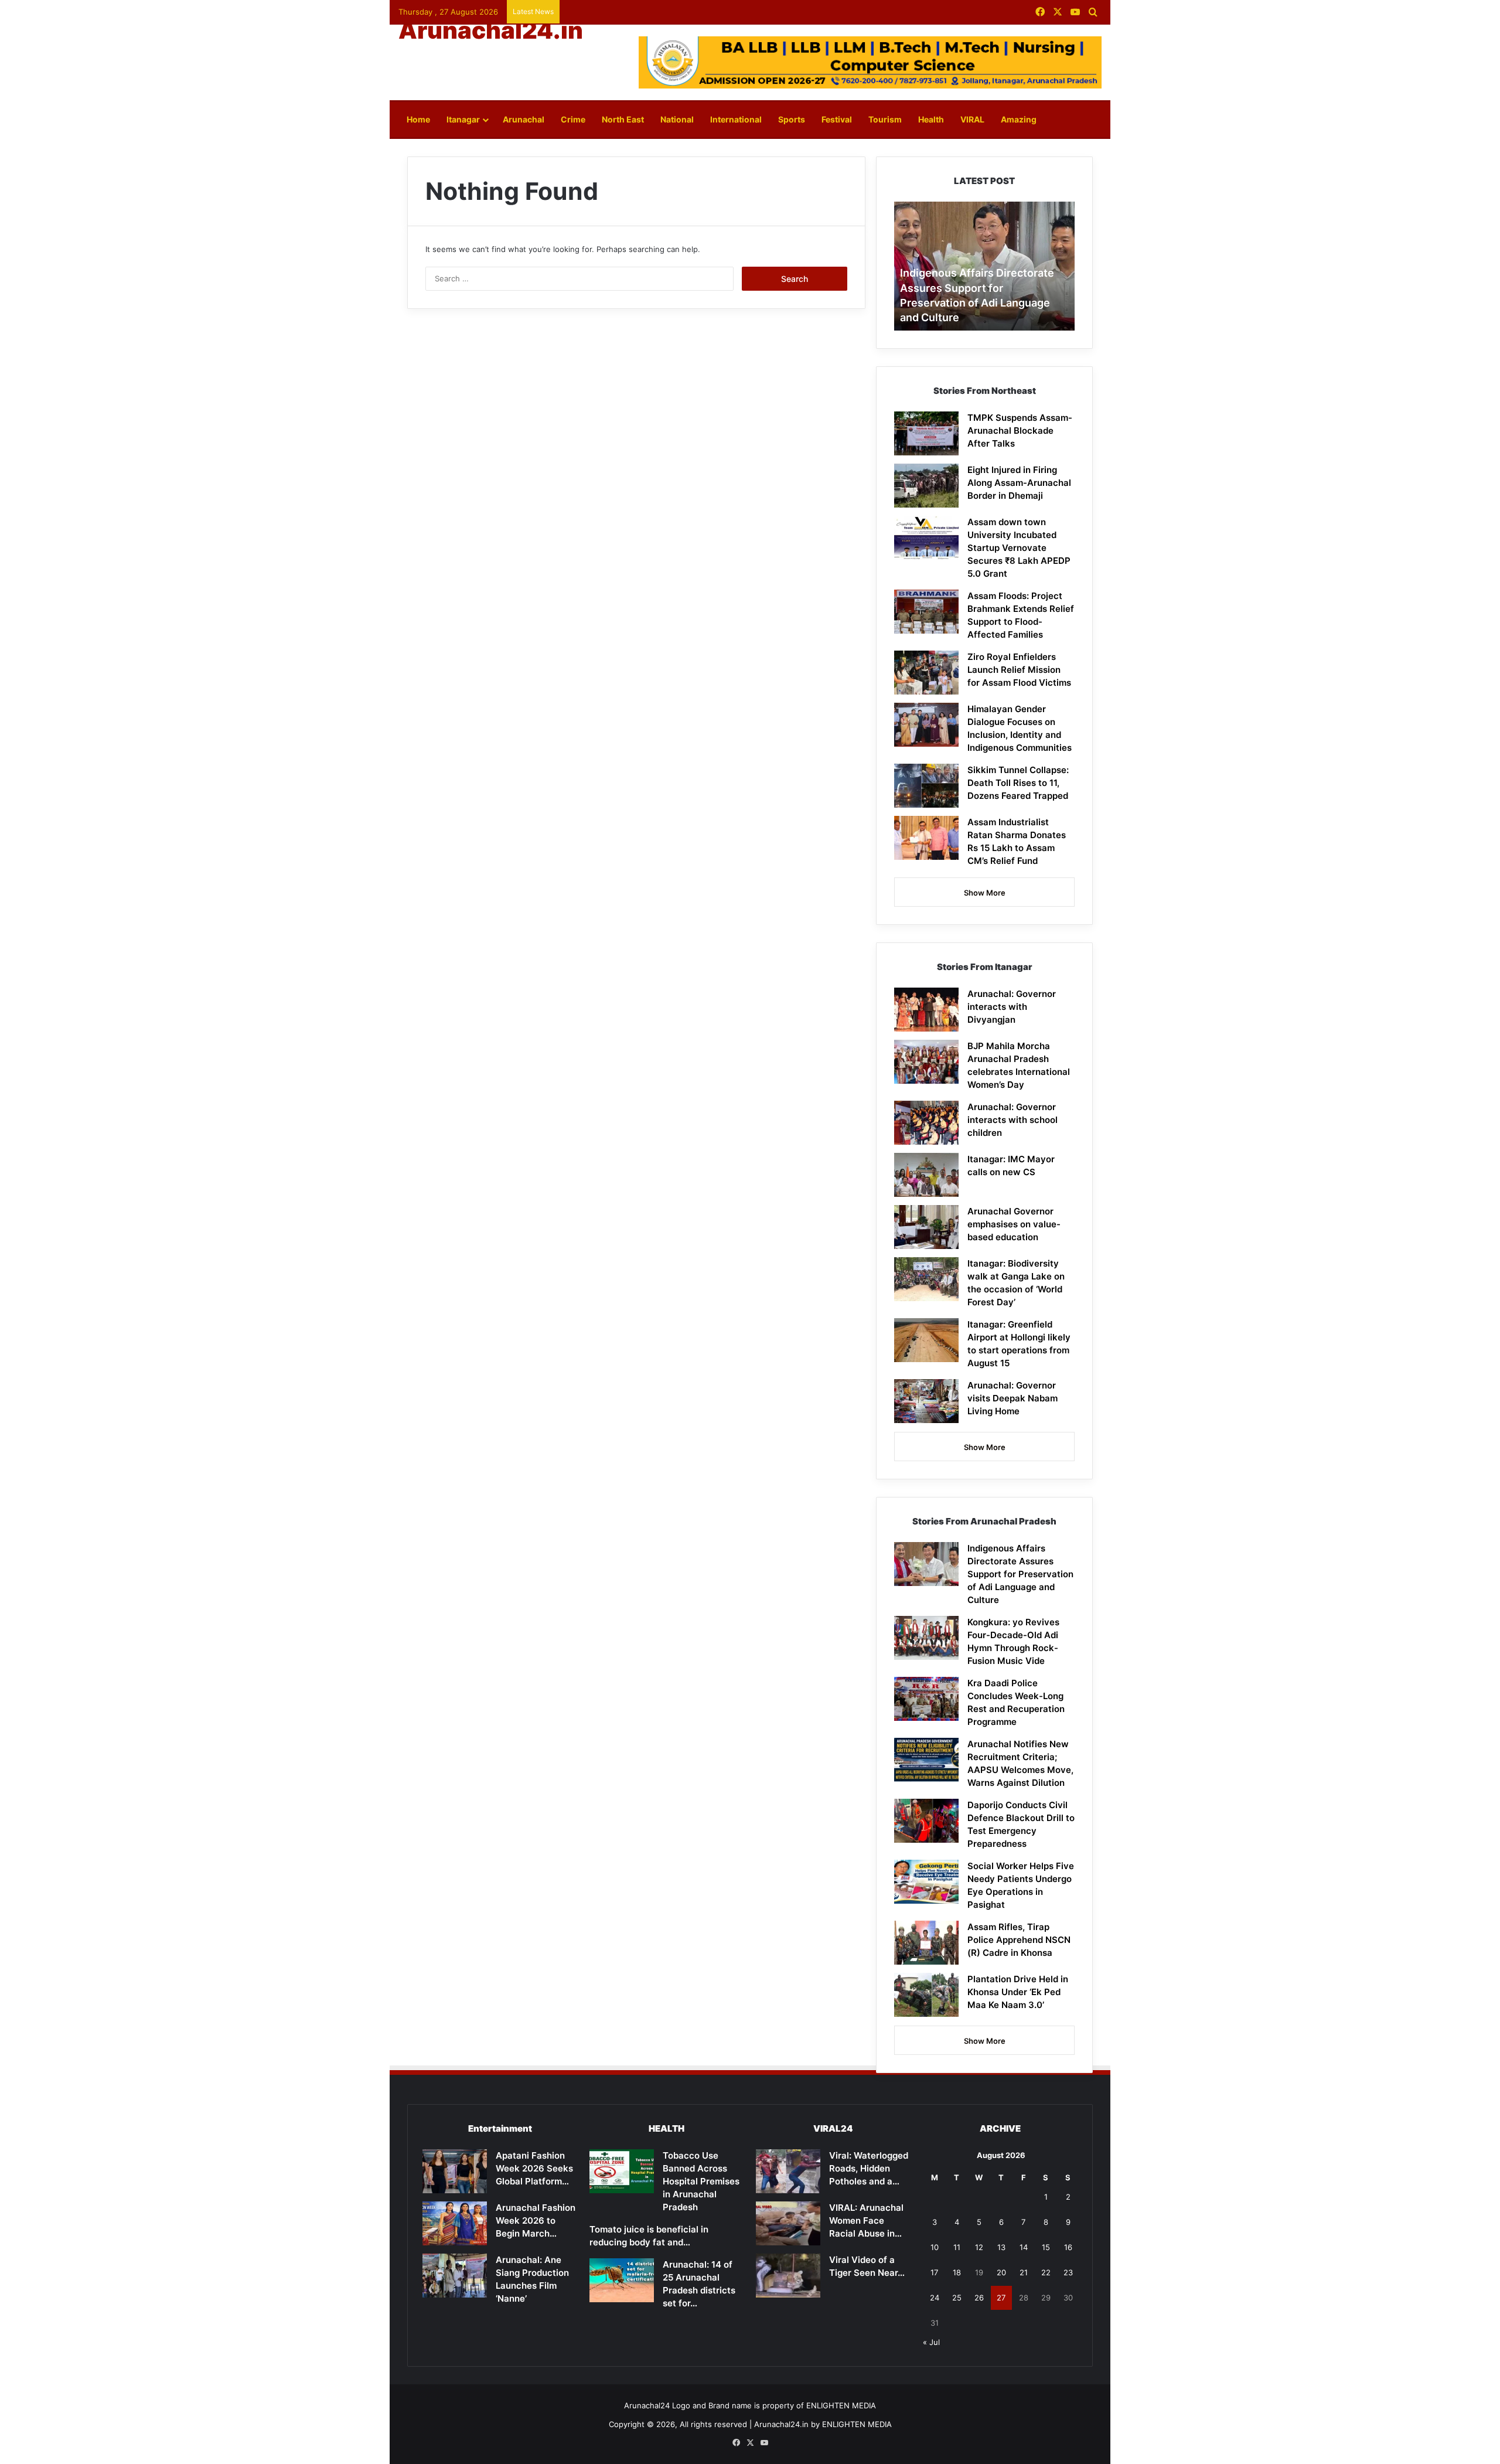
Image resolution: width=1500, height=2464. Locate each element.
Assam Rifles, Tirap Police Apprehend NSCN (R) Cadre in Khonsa (1019, 1940)
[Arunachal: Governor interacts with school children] (926, 1123)
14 (1024, 2247)
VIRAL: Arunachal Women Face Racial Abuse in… (866, 2220)
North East (623, 119)
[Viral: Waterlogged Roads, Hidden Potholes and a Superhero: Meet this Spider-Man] (788, 2171)
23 (1068, 2272)
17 (934, 2272)
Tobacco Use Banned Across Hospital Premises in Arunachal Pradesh (701, 2181)
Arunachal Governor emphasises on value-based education (1014, 1224)
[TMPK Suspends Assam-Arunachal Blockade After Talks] (926, 433)
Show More (985, 893)
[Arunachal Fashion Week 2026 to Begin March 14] (455, 2223)
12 (979, 2247)
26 (979, 2298)
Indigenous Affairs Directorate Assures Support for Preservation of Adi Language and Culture (1020, 1574)
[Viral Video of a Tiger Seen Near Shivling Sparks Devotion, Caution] (788, 2276)
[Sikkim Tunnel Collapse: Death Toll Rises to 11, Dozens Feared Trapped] (926, 786)
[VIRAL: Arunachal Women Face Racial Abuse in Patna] (788, 2223)
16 (1068, 2247)
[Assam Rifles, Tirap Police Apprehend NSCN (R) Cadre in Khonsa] (926, 1943)
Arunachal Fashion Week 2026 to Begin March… (536, 2220)
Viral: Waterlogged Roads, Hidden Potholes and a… (869, 2168)
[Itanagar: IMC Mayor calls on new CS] (926, 1175)
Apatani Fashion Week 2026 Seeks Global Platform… (534, 2168)
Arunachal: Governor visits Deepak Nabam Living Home (1012, 1398)
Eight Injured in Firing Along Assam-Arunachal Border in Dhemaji (1019, 483)
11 (957, 2247)
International (736, 119)
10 (935, 2247)
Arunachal (524, 119)
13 (1001, 2247)
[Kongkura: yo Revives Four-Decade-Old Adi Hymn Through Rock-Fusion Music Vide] (926, 1638)
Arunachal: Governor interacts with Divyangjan (1012, 1007)
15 (1046, 2247)
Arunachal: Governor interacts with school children (1012, 1120)
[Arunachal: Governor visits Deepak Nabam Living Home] (926, 1401)
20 (1001, 2272)
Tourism (885, 119)
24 (935, 2298)
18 (957, 2272)
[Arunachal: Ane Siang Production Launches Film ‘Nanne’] (455, 2276)
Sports (792, 119)
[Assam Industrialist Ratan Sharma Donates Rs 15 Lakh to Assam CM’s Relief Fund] (926, 838)
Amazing (1019, 119)
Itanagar (463, 119)
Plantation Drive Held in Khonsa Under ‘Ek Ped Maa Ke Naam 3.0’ (1018, 1992)
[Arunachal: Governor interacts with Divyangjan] (926, 1010)
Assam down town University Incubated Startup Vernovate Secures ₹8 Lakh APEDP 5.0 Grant (1019, 548)
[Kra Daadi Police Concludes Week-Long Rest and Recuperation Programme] (926, 1699)
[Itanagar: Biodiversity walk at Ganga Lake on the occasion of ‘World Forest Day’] (926, 1279)
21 (1024, 2272)
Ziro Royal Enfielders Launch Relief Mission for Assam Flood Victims (1019, 670)
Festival (837, 119)
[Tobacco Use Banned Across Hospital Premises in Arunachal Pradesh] (622, 2171)
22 (1046, 2272)
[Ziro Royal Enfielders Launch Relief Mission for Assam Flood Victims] (926, 673)
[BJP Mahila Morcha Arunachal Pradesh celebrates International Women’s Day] (926, 1062)
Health (931, 119)
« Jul (931, 2342)
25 (957, 2298)
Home (418, 119)
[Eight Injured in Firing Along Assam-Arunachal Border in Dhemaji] (926, 486)
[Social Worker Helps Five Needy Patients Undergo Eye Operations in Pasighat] (926, 1882)
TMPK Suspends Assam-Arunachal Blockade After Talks (1020, 430)
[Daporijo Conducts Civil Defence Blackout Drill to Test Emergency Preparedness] (926, 1821)
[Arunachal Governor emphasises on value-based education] (926, 1227)
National (677, 119)
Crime (573, 119)
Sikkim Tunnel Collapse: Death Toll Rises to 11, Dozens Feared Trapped (1018, 783)
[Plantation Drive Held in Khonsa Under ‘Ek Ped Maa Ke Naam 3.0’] (926, 1995)
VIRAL (972, 119)
